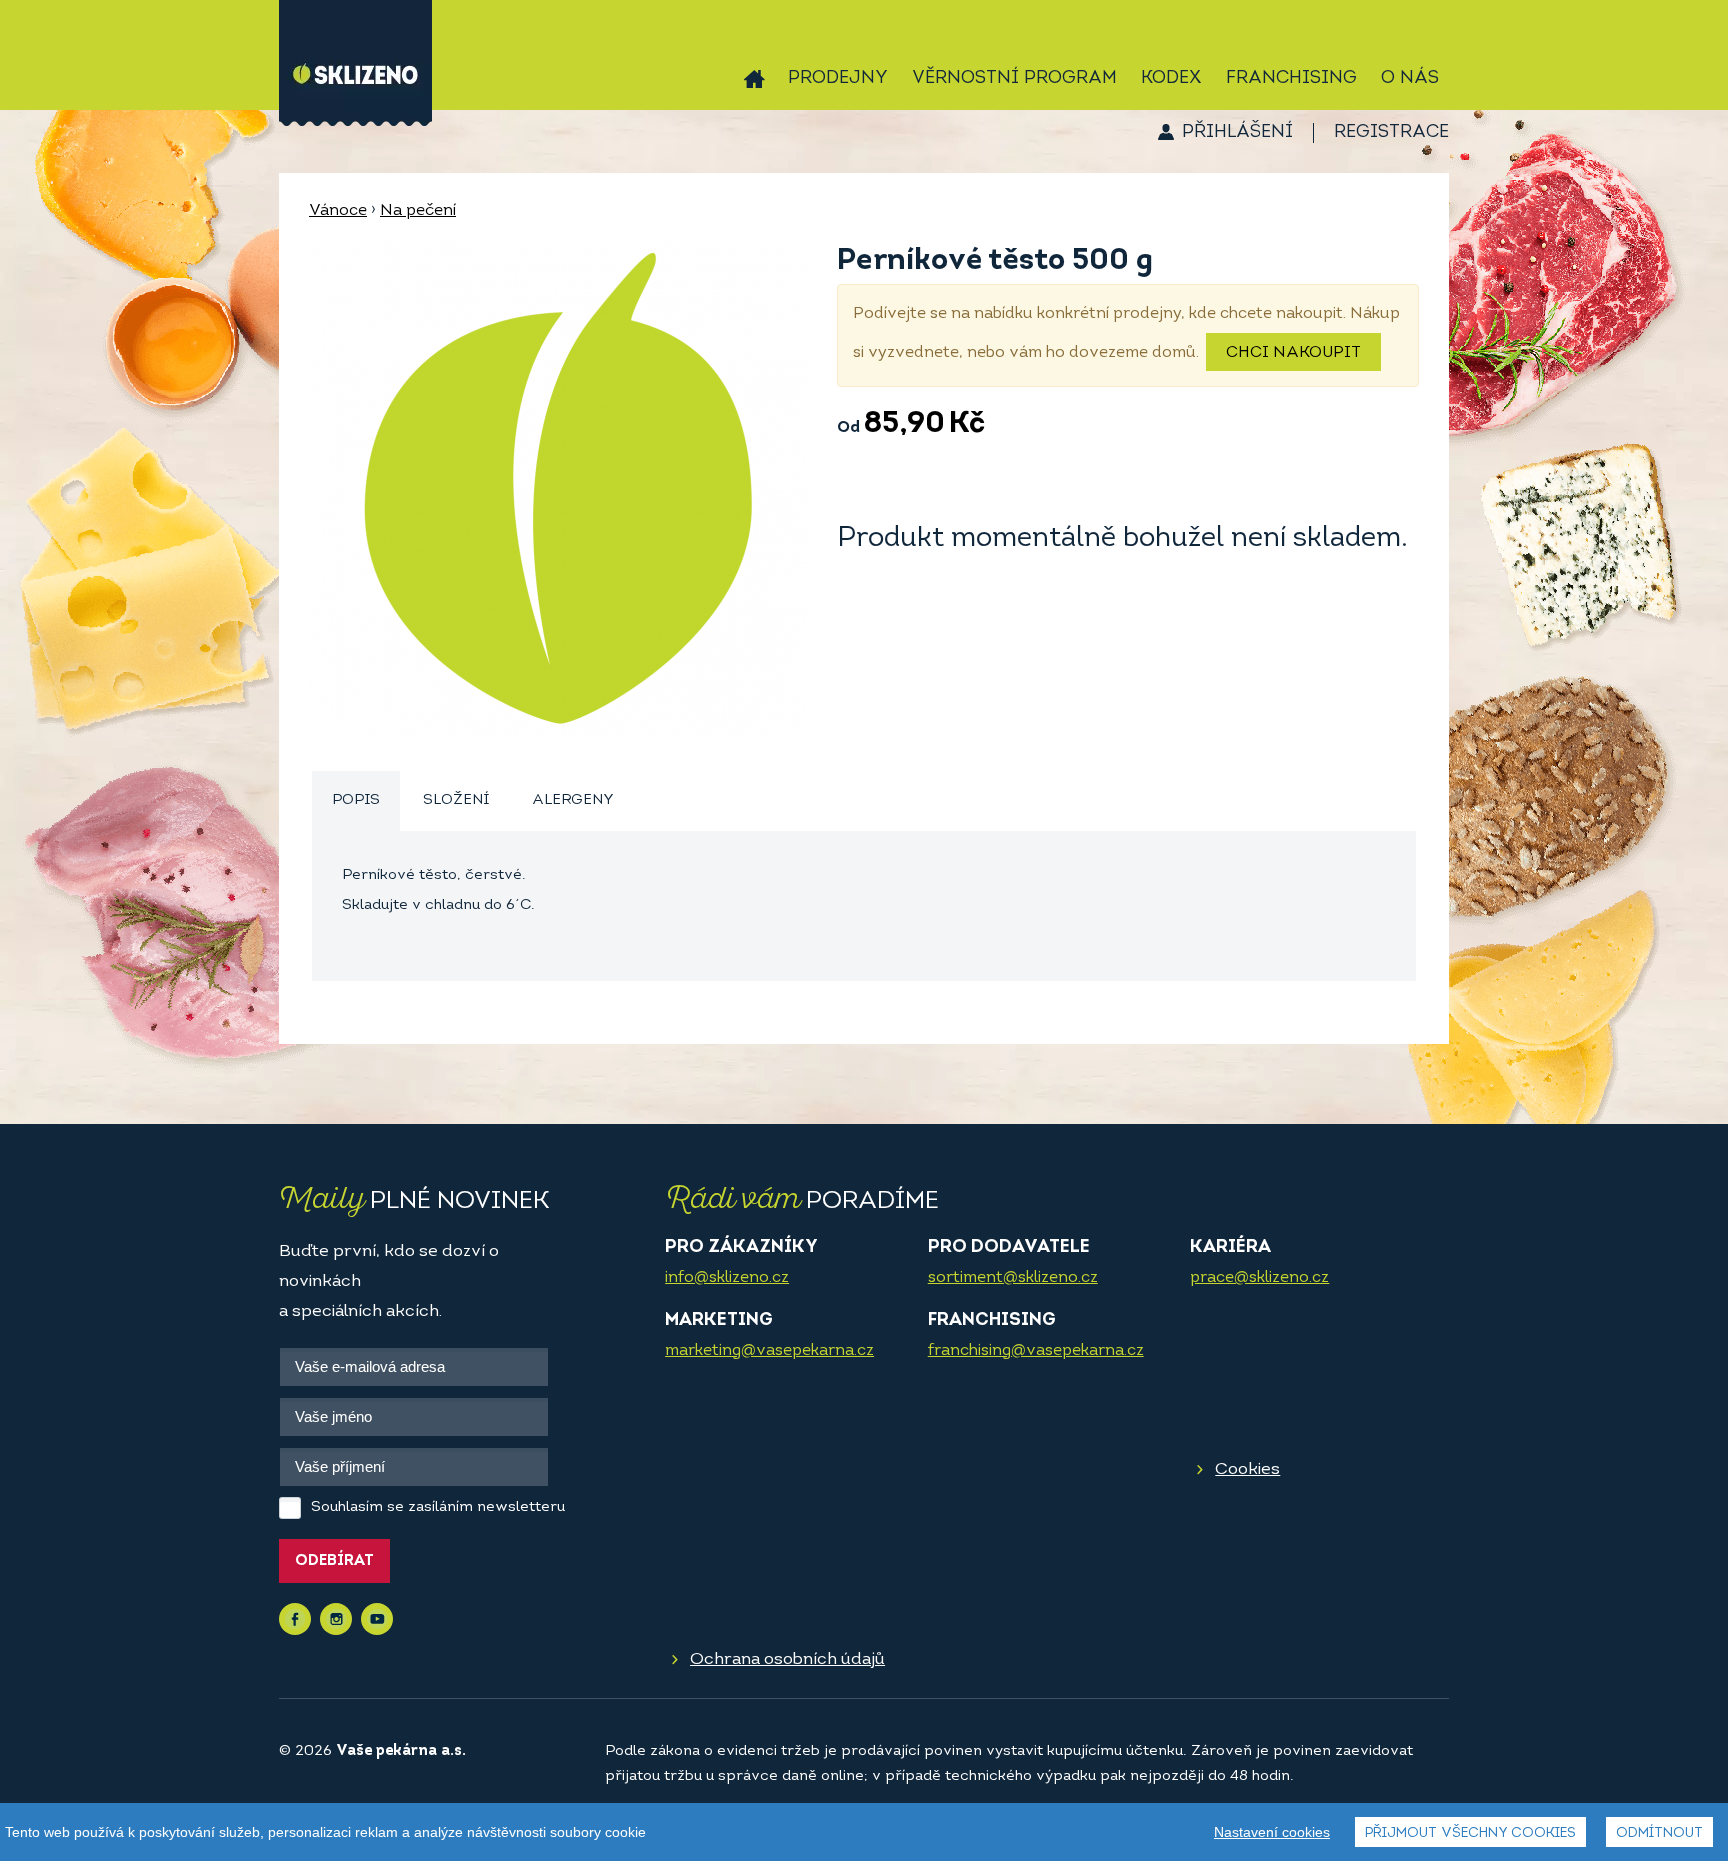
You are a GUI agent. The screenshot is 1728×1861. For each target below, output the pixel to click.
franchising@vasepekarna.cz (1036, 1351)
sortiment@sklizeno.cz (1013, 1278)
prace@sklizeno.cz (1259, 1278)
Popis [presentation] (356, 800)
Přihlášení (1237, 133)
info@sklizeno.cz (727, 1278)
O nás (1410, 79)
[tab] (356, 801)
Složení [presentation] (456, 800)
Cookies (1247, 1469)
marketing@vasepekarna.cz (769, 1351)
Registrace (1391, 133)
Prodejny (838, 79)
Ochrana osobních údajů (787, 1659)
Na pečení (418, 211)
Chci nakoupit (1293, 353)
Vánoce (338, 211)
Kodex (1171, 79)
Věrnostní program (1014, 79)
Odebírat (334, 1561)
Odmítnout (1659, 1833)
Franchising (1291, 79)
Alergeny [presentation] (573, 800)
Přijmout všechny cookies (1470, 1833)
